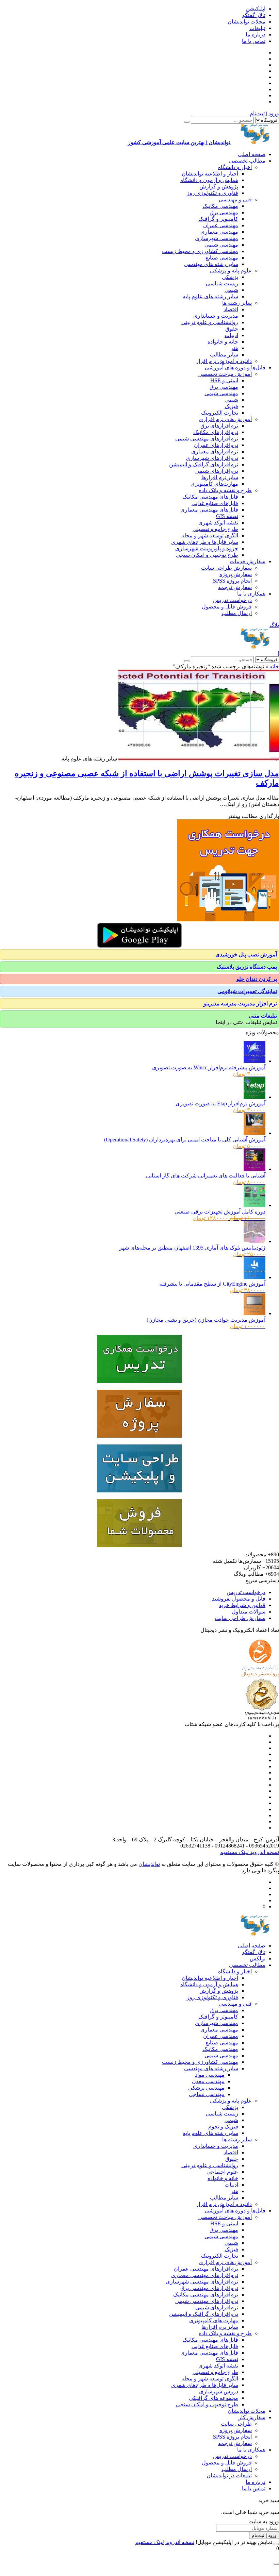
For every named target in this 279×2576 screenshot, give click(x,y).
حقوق (232, 329)
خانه (274, 666)
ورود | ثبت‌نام (264, 113)
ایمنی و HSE (224, 380)
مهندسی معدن (208, 2081)
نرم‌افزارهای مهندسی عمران (206, 2269)
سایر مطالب (224, 355)
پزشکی (230, 277)
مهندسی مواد (210, 2075)
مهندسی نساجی (207, 2094)
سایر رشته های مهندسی (211, 264)
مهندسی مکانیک (220, 206)
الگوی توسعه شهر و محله (210, 536)
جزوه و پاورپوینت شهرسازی (207, 548)
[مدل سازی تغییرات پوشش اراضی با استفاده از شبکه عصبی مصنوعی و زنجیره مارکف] (198, 759)
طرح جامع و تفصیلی (215, 529)
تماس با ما (254, 41)
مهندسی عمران (221, 225)
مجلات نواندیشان (247, 22)
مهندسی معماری (219, 232)
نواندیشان (149, 1864)
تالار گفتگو (254, 15)
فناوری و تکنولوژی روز (212, 193)
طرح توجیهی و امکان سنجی (207, 555)
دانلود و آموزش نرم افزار (224, 361)
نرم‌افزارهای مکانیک (216, 432)
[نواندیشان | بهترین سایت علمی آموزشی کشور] (255, 647)
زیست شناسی (222, 283)
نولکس (258, 1959)
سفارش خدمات (248, 561)
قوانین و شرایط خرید (242, 1605)
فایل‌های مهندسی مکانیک (210, 497)
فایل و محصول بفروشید (239, 1599)
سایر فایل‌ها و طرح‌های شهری (205, 542)
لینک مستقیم (234, 1852)
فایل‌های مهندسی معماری (209, 510)
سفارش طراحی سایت (226, 568)
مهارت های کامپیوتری (214, 2320)
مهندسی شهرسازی (217, 238)
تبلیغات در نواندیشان (229, 2475)
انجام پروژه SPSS (232, 581)
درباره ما (256, 35)
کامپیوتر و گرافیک (218, 219)
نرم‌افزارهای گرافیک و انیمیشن (204, 464)
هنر (234, 348)
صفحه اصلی (252, 154)
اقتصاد (231, 309)
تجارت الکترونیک (220, 413)
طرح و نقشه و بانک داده (225, 490)
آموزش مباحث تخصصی (225, 374)
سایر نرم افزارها (220, 477)
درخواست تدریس (232, 600)
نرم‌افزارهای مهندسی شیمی (207, 439)
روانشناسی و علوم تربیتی (210, 322)
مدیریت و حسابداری (216, 316)
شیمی (231, 290)
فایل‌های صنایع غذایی (215, 503)
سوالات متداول (249, 1612)
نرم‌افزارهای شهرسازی (212, 458)
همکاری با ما (251, 594)
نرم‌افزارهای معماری (215, 451)
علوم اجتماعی (222, 2172)
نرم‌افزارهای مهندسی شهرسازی (202, 2282)
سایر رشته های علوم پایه (210, 296)
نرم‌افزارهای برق (219, 426)
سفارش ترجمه (235, 587)
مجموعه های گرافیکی (214, 2398)
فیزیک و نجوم (223, 2127)
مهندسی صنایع (222, 258)
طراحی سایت (236, 2424)
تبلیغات (257, 28)
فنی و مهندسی (235, 199)
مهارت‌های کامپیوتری (214, 484)
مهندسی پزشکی (206, 2088)
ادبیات (231, 335)
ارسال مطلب (237, 613)
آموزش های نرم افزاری (225, 419)
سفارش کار (252, 2417)
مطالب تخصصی (247, 161)
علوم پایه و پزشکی (231, 271)
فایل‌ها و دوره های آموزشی (235, 367)
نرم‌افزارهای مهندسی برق (209, 2288)
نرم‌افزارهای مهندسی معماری (205, 2275)
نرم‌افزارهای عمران (216, 445)
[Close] (276, 2544)
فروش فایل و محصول (227, 607)
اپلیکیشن (256, 9)
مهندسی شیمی (221, 245)
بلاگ (274, 625)
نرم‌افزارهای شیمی (217, 471)
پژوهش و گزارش (219, 187)
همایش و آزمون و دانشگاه (209, 180)
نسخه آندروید (264, 1852)
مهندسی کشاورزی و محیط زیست (200, 251)
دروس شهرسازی (219, 2391)
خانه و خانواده (223, 342)
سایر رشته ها (237, 303)
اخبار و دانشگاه (235, 167)
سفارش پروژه (236, 574)
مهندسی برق (224, 212)
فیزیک (231, 406)
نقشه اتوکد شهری (218, 523)
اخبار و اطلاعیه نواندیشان (210, 174)
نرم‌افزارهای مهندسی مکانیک (206, 2295)
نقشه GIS (227, 516)
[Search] (187, 122)
